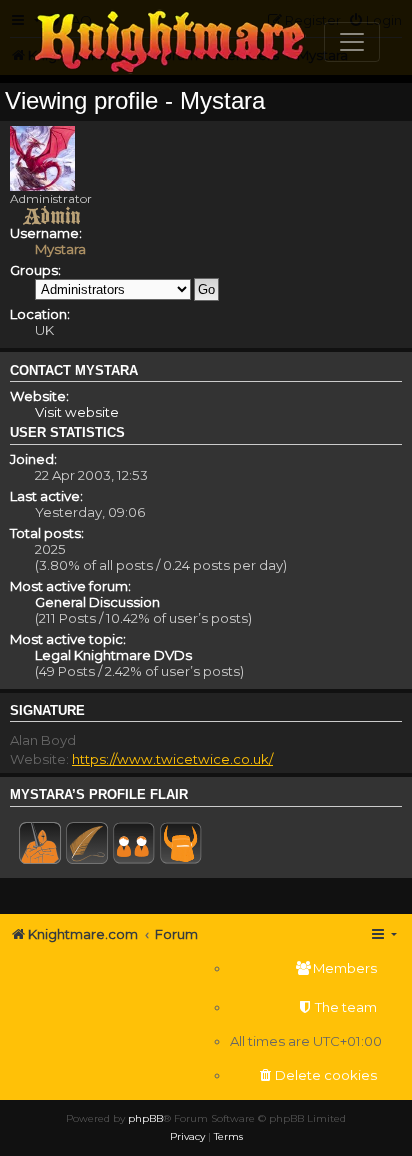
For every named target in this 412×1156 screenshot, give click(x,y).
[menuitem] (306, 968)
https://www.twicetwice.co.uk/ (172, 759)
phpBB (145, 1118)
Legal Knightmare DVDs (113, 655)
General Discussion (97, 602)
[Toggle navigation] (352, 42)
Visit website (77, 412)
